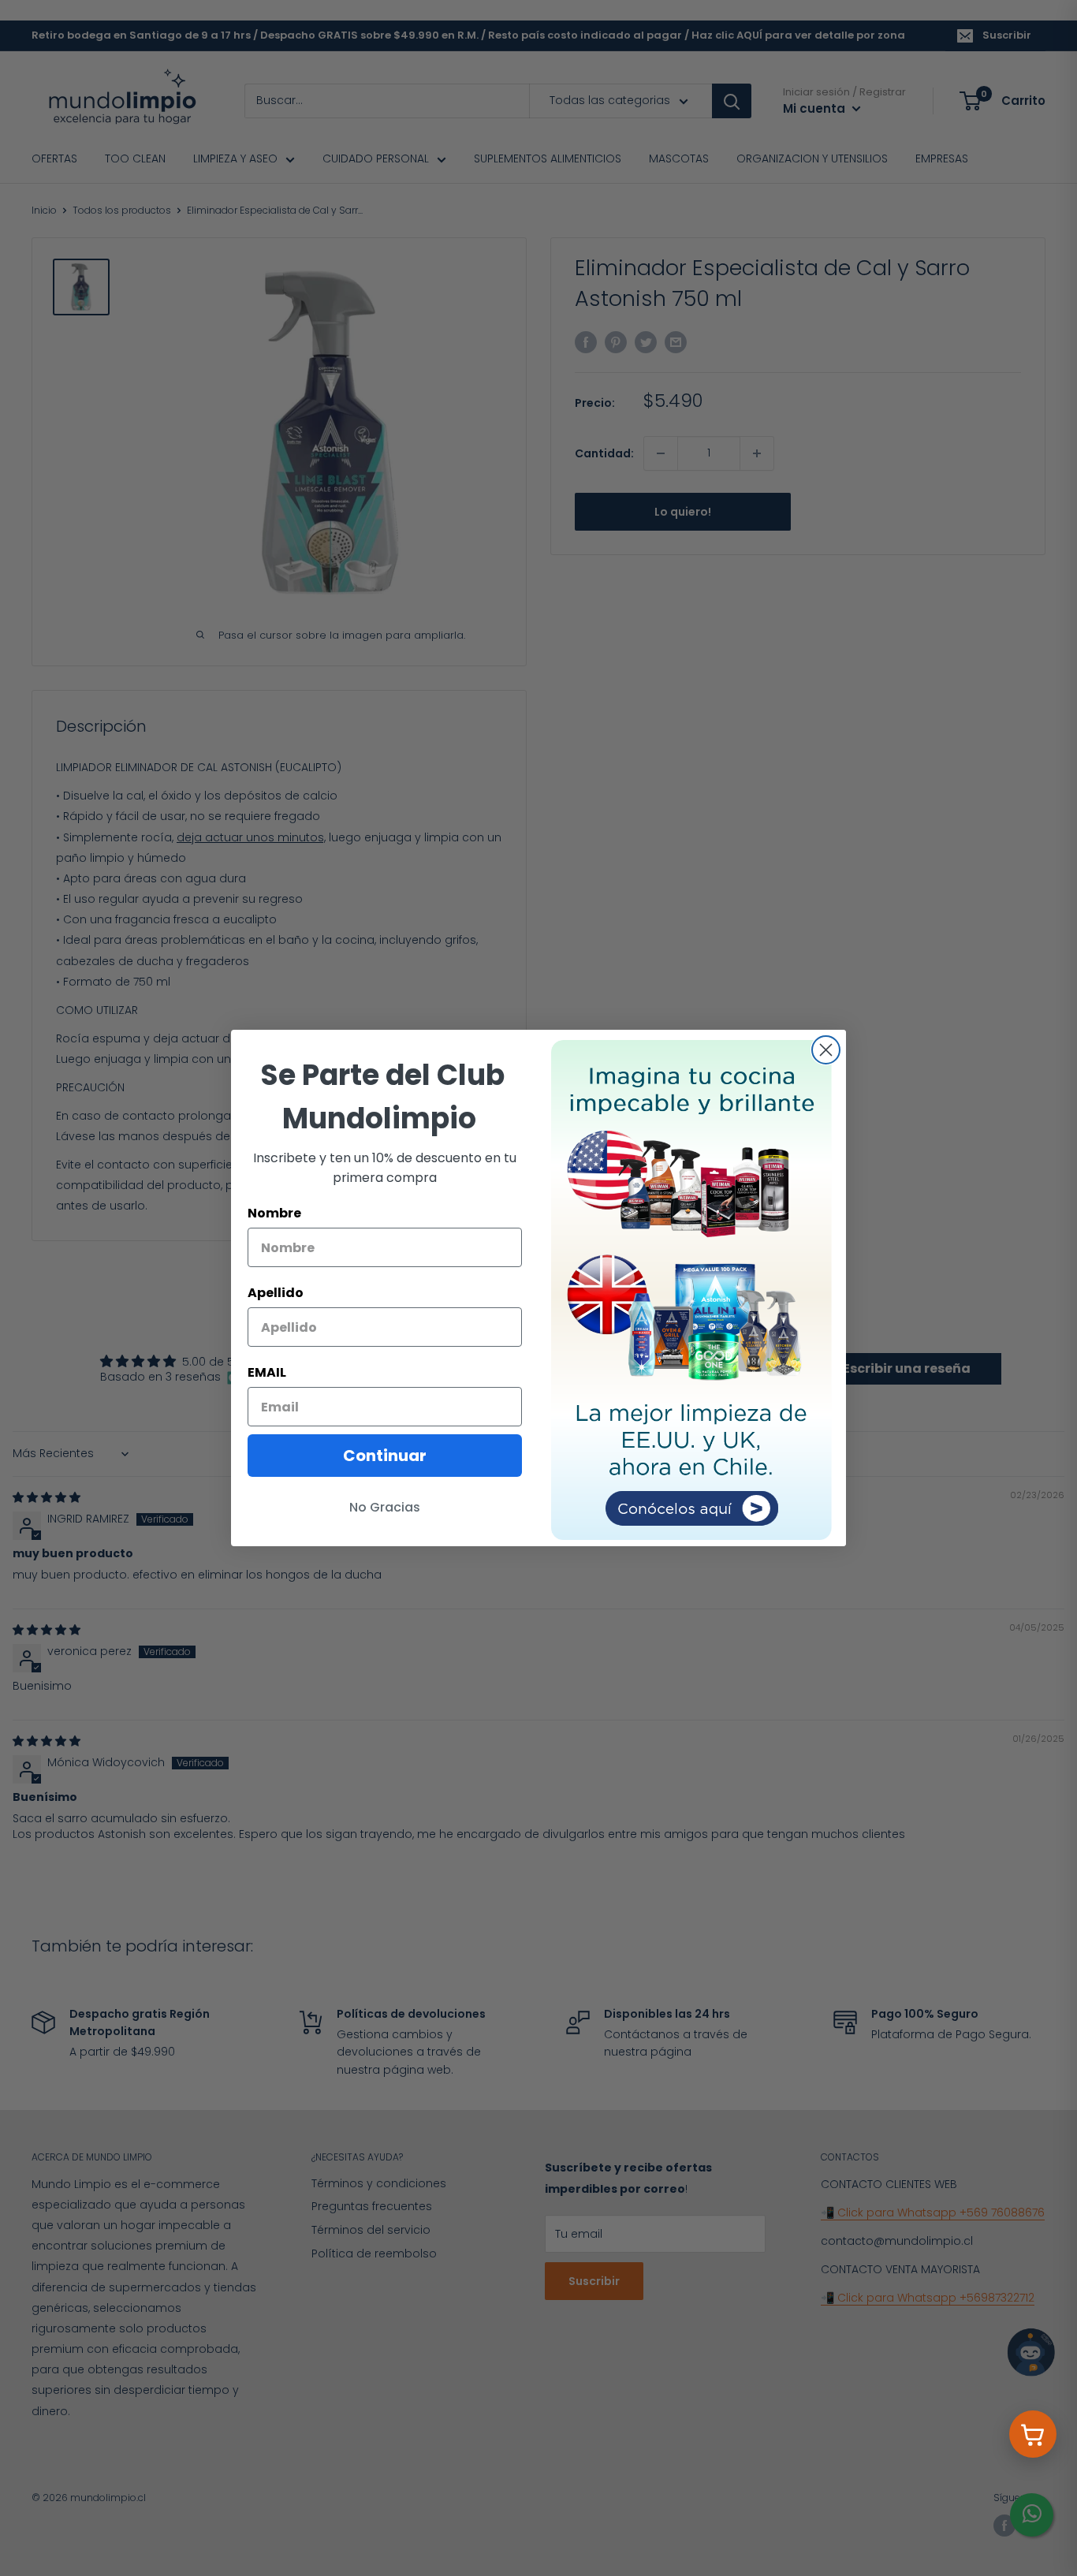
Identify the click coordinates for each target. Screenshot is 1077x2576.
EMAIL (267, 1372)
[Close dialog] (826, 1050)
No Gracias (385, 1507)
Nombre (274, 1213)
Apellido (276, 1293)
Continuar (385, 1456)
